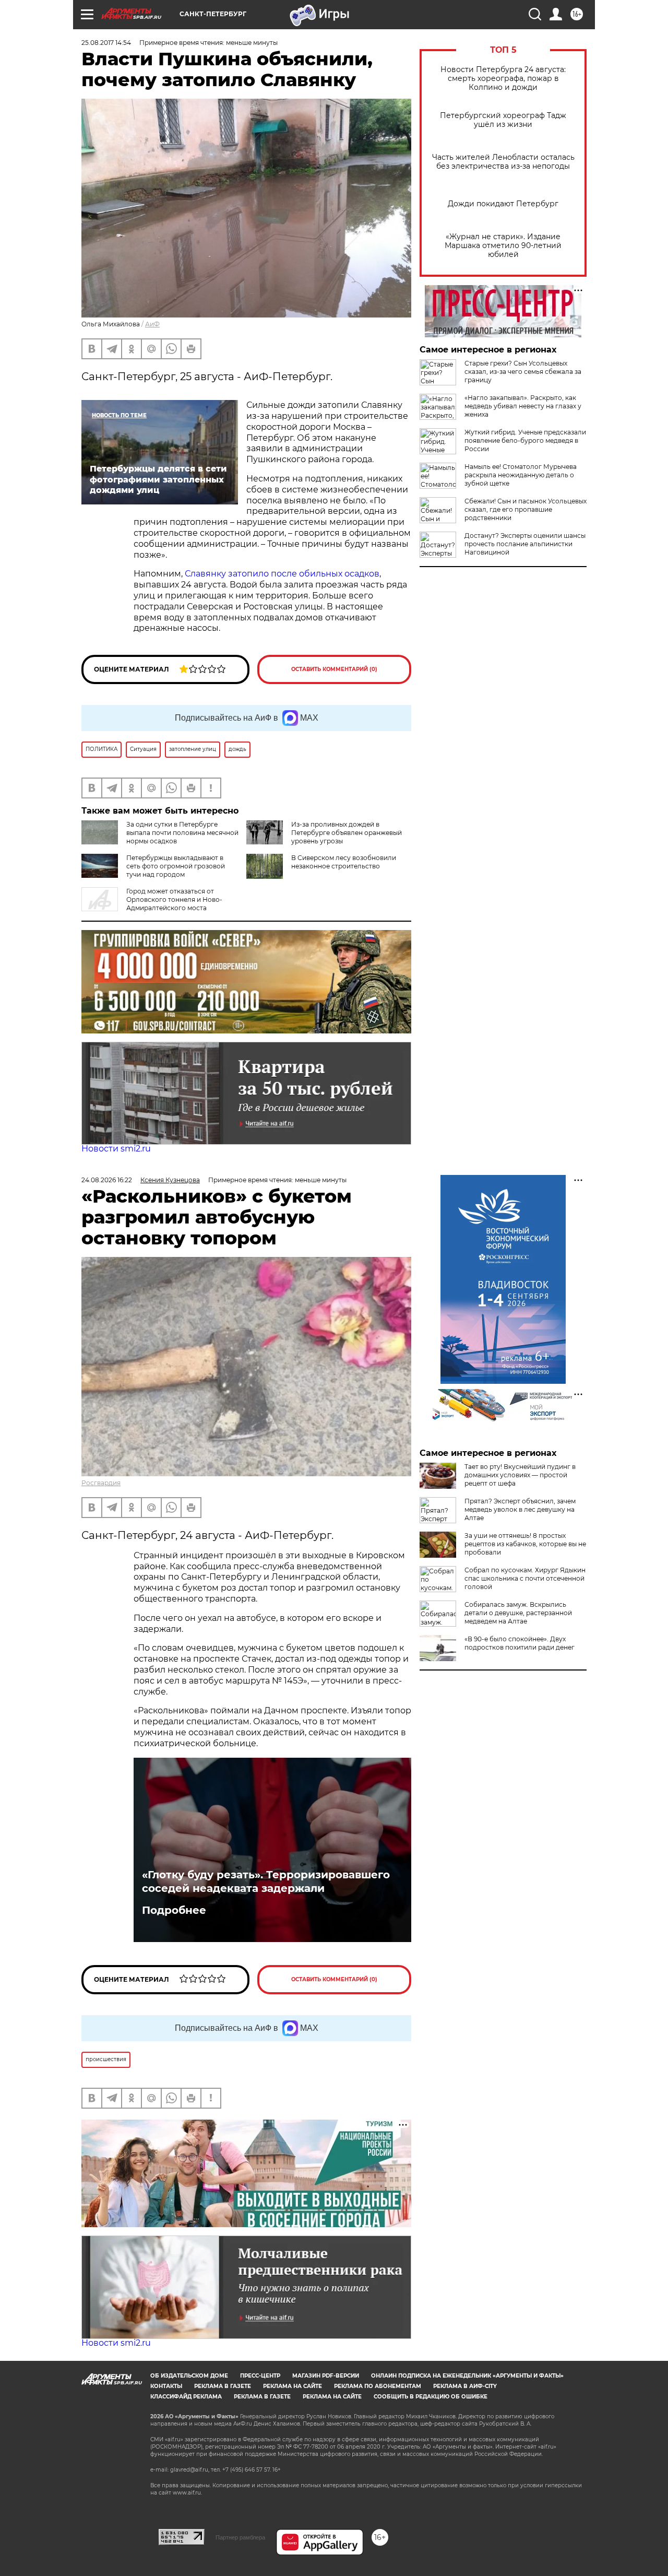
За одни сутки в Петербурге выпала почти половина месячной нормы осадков (182, 833)
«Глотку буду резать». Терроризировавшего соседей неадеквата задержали (266, 1881)
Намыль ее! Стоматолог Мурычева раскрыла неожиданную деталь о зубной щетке (521, 475)
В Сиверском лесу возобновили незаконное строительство (344, 862)
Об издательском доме (189, 2376)
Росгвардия (101, 1483)
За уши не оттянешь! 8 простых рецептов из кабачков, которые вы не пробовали (525, 1544)
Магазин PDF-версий (326, 2376)
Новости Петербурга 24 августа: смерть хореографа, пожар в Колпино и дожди (503, 79)
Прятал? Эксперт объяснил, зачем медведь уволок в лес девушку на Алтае (520, 1509)
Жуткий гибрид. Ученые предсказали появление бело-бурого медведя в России (525, 440)
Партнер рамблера (240, 2537)
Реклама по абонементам (378, 2386)
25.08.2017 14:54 (106, 43)
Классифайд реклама (186, 2397)
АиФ (152, 324)
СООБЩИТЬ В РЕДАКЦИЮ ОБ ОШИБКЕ (431, 2397)
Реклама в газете (223, 2386)
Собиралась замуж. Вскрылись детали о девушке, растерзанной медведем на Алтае (518, 1613)
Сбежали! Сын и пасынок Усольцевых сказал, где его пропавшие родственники (526, 509)
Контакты (166, 2386)
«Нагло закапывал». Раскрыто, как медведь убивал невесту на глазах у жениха (523, 406)
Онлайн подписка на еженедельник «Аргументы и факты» (467, 2376)
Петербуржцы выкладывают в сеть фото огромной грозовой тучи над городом (176, 866)
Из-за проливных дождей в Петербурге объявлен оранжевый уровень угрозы (347, 833)
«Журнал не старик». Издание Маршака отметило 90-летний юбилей (503, 246)
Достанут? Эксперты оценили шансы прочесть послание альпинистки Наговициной (525, 544)
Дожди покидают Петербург (503, 204)
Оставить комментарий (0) (334, 669)
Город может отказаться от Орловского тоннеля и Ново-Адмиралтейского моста (174, 899)
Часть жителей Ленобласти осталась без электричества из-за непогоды (503, 162)
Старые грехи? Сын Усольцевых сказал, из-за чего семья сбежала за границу (523, 372)
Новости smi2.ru (116, 1149)
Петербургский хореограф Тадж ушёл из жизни (503, 120)
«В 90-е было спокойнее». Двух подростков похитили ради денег (520, 1643)
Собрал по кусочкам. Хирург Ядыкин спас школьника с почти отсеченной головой (525, 1578)
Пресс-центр (260, 2376)
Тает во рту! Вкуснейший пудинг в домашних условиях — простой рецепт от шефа (520, 1475)
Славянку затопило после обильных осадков (282, 574)
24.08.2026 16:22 (107, 1180)
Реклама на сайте (293, 2386)
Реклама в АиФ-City (465, 2386)
